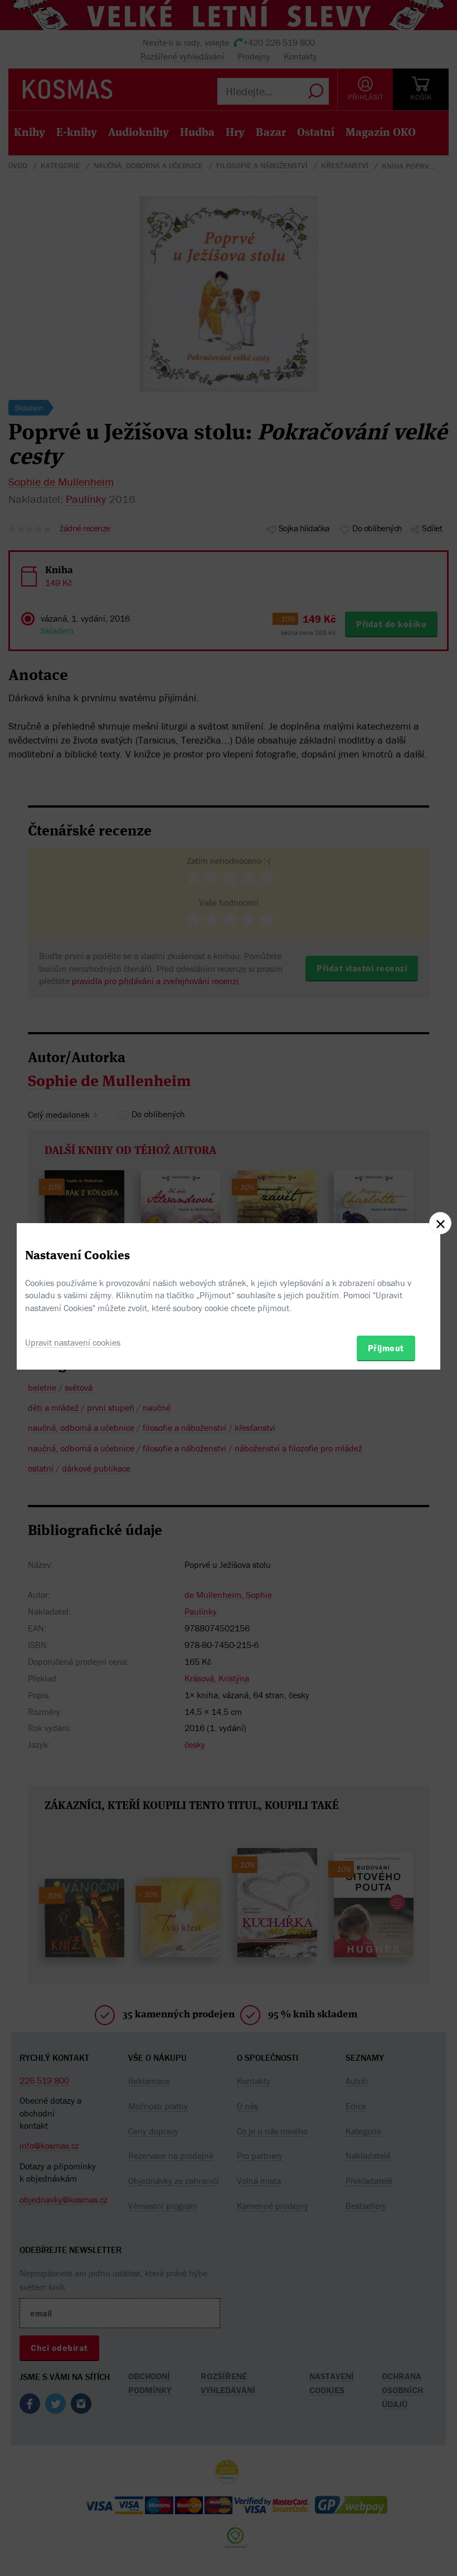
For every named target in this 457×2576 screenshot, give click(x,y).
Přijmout (386, 1348)
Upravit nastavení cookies (73, 1342)
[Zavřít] (440, 1223)
